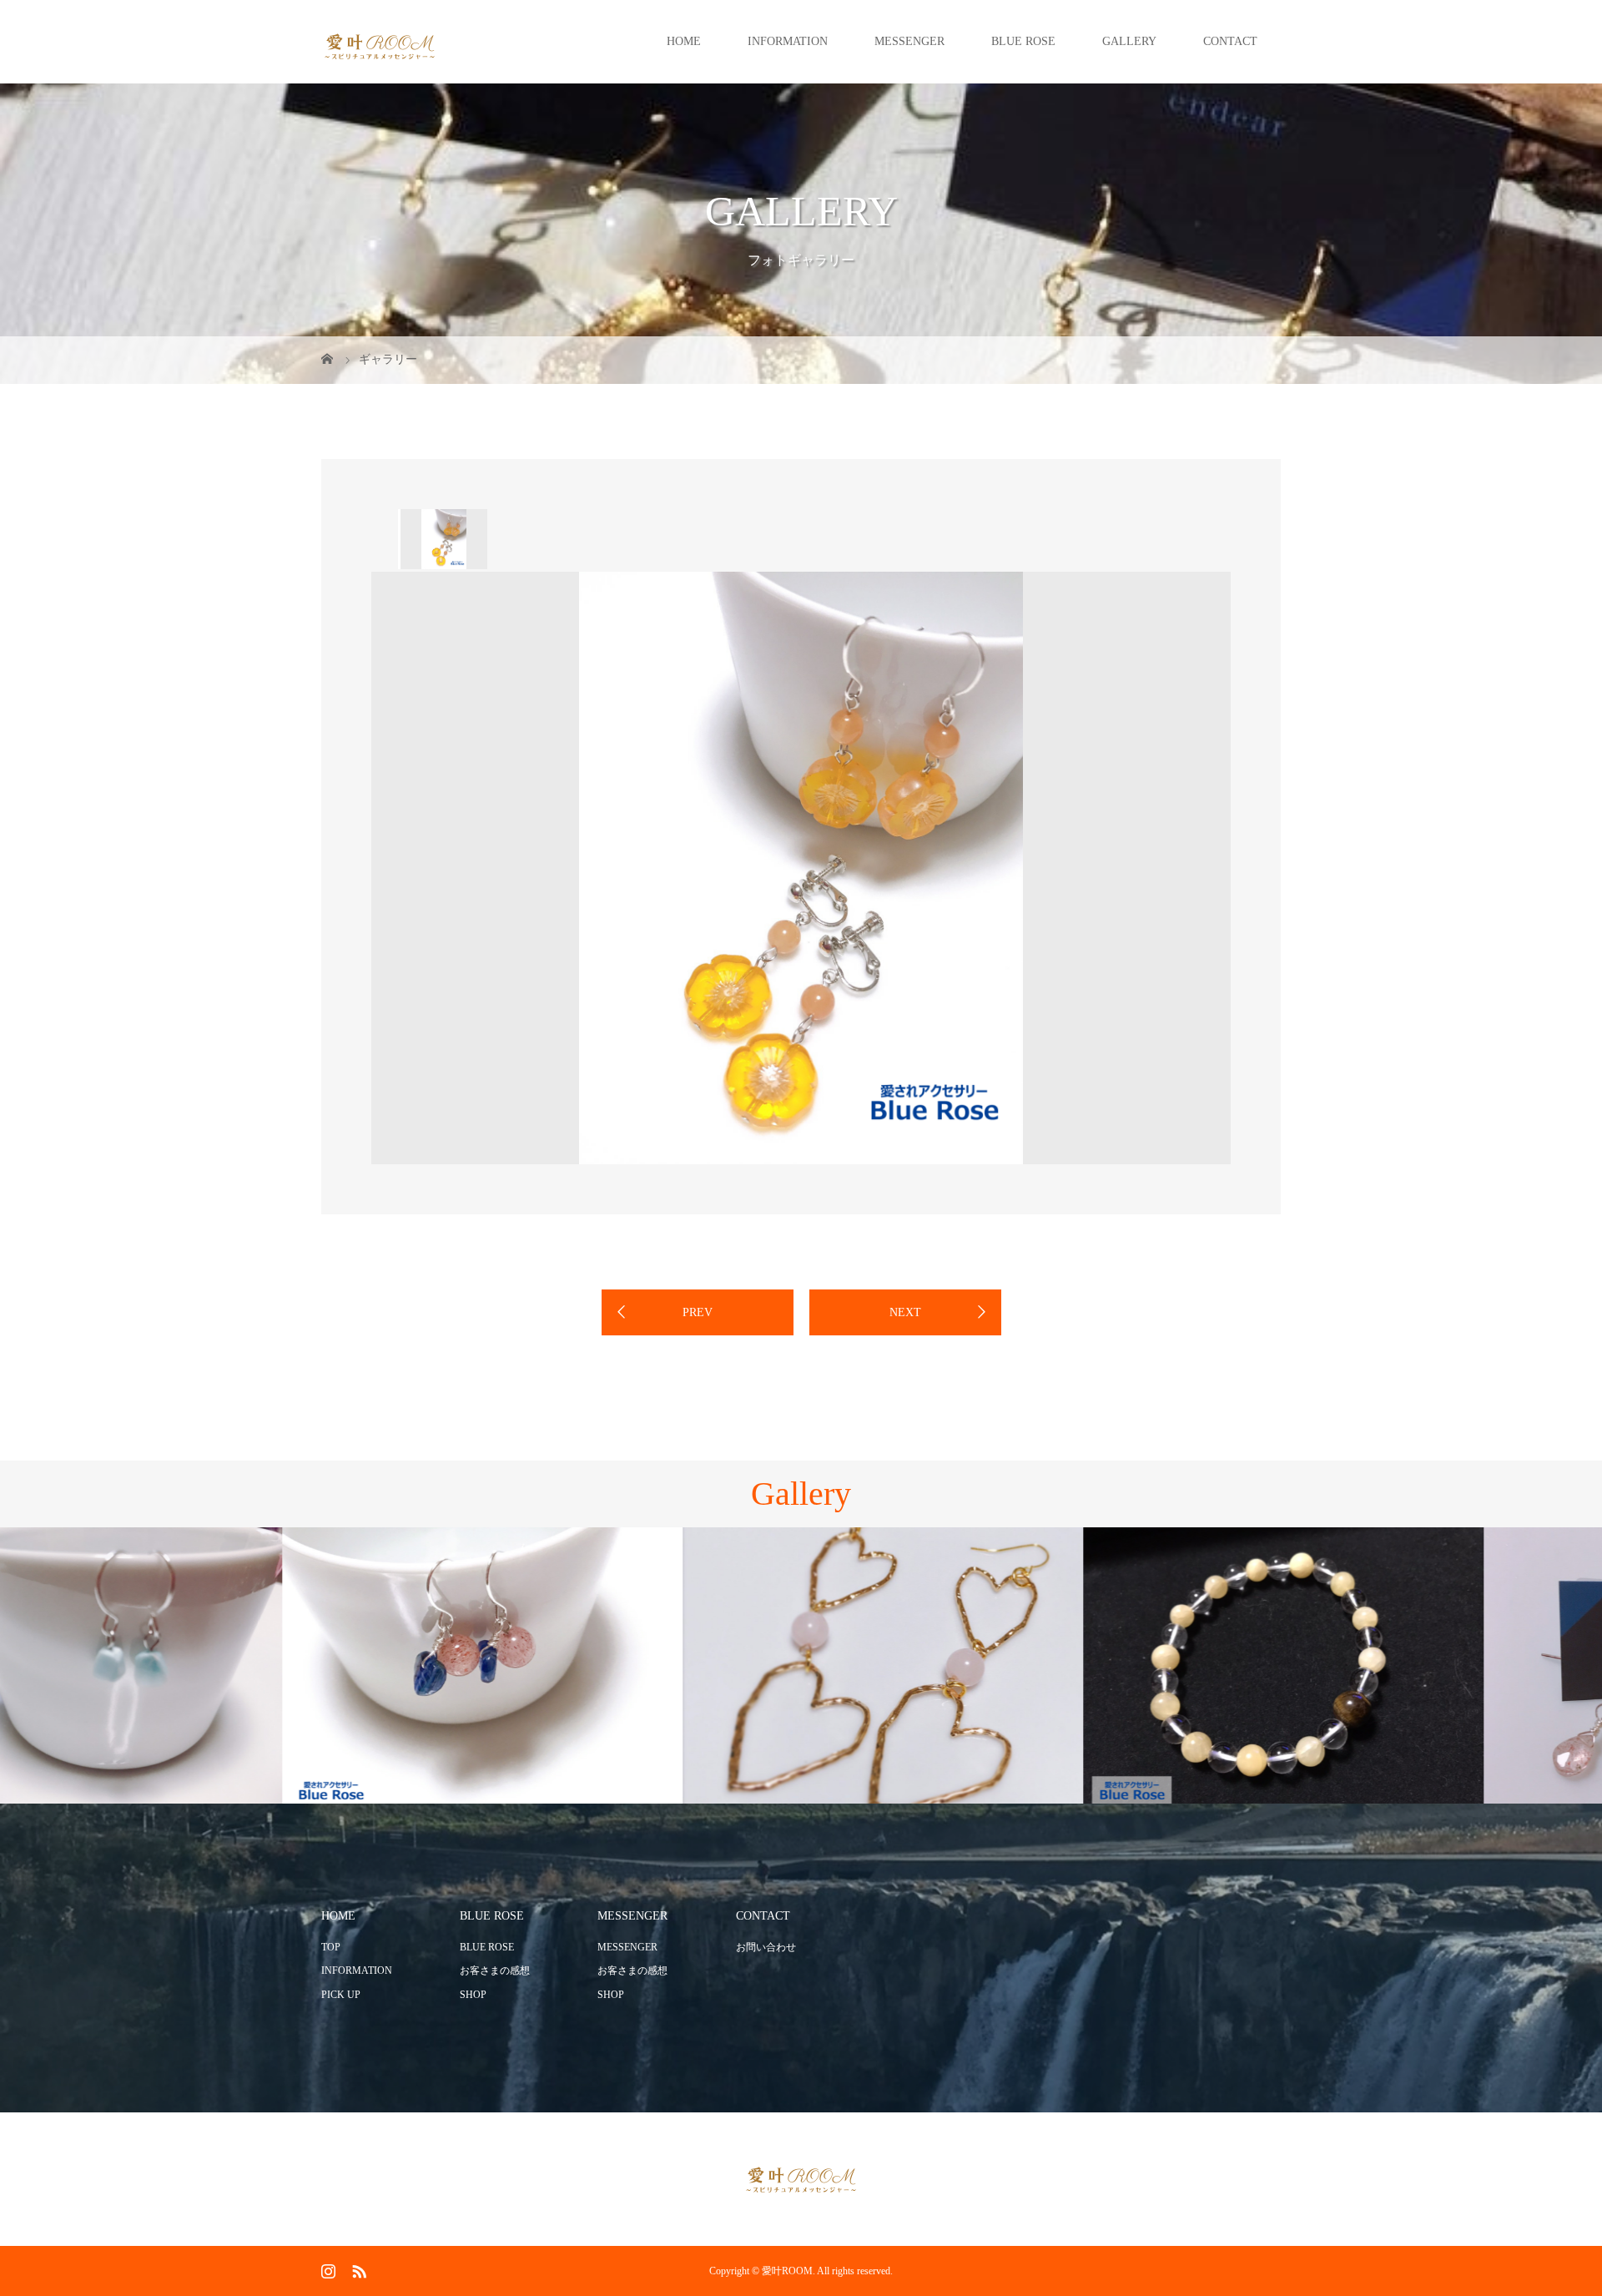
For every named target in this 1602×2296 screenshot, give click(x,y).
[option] (443, 539)
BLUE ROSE (1023, 41)
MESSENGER (909, 41)
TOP (331, 1947)
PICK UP (341, 1995)
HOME (684, 41)
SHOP (473, 1995)
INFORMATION (788, 41)
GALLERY (1129, 41)
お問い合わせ (766, 1947)
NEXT (905, 1312)
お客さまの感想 (495, 1971)
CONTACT (1230, 41)
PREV (698, 1312)
